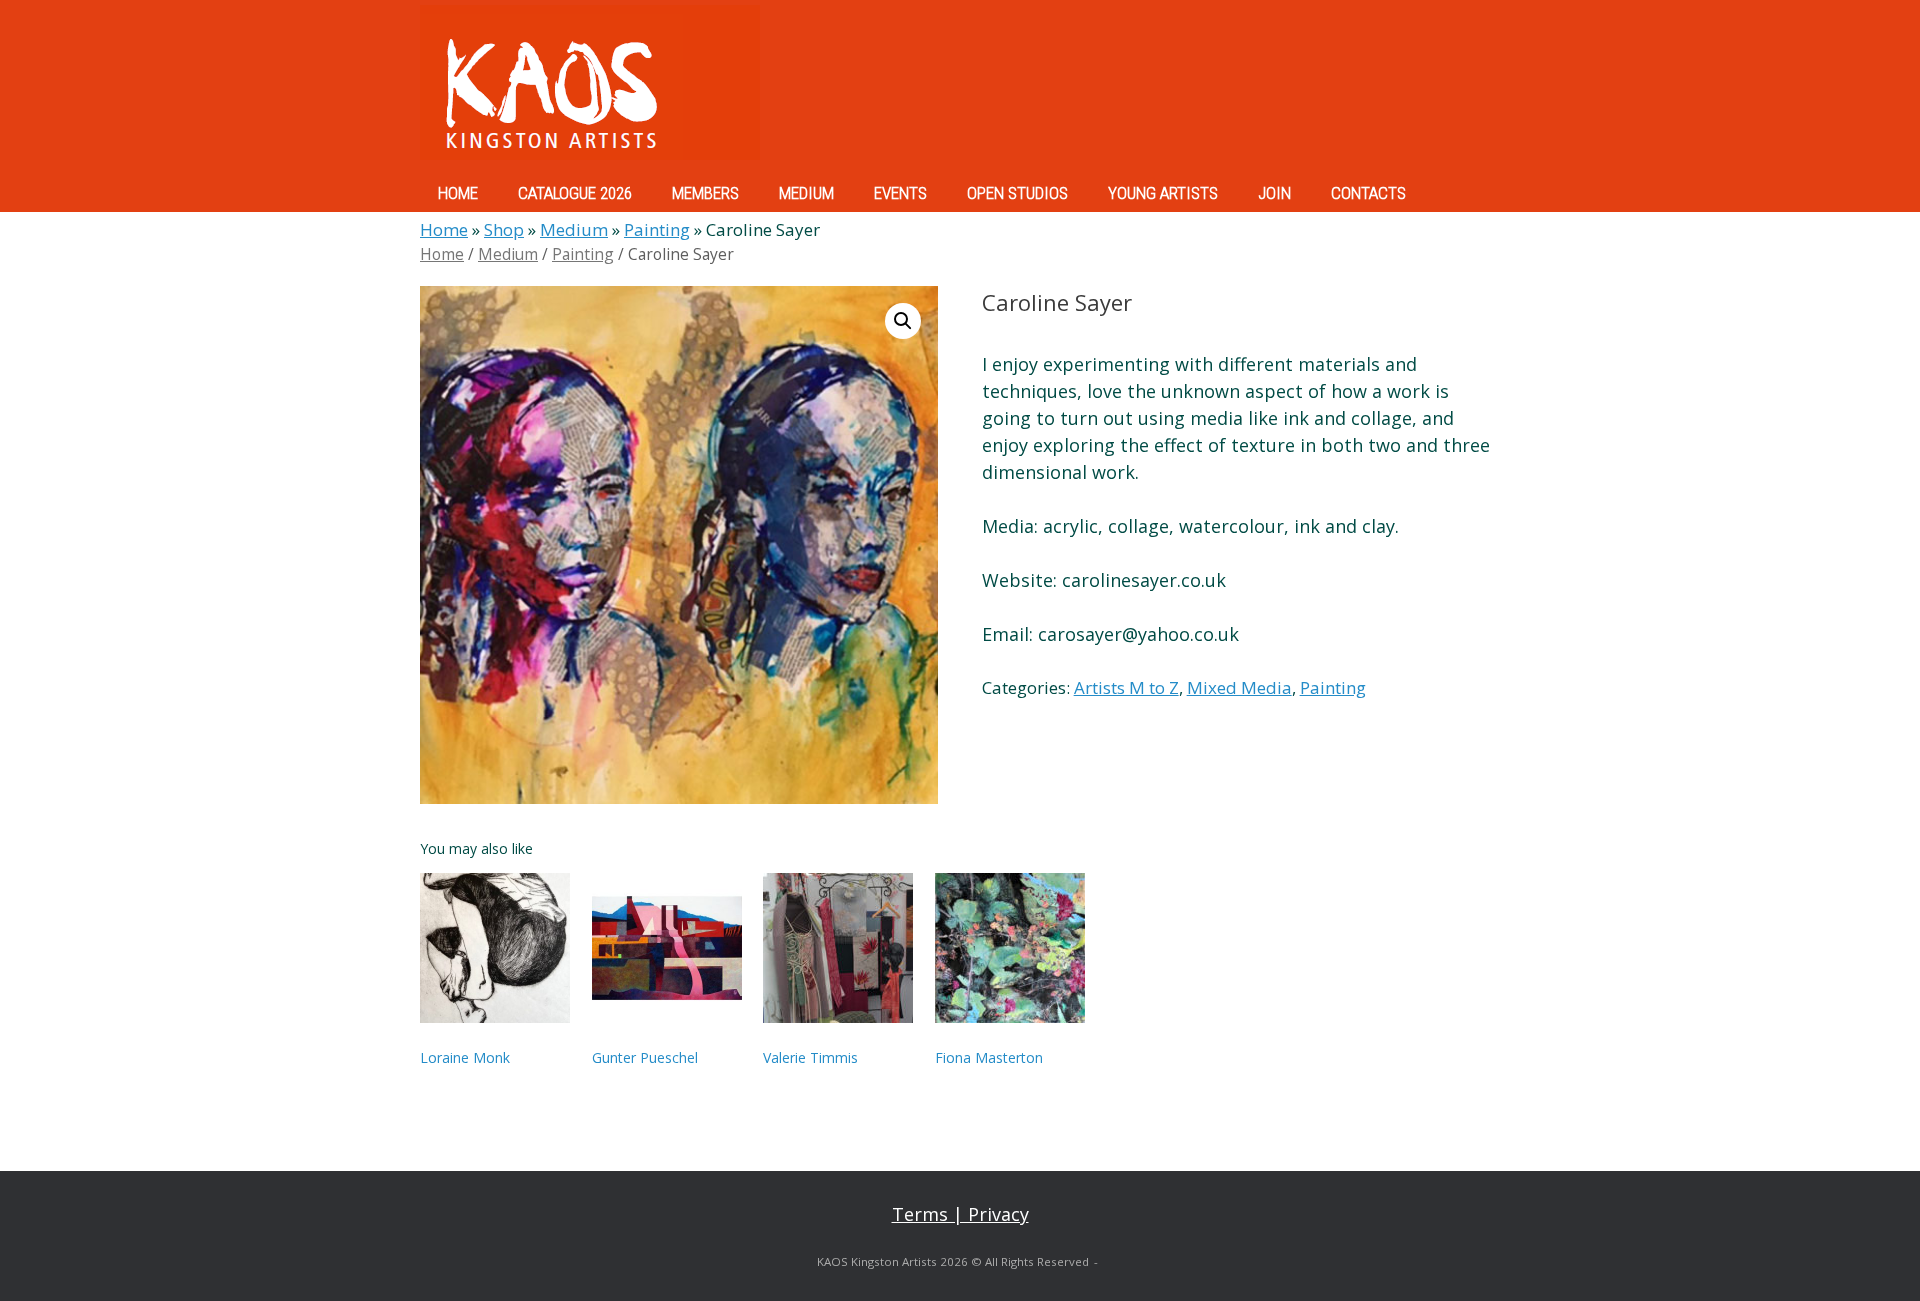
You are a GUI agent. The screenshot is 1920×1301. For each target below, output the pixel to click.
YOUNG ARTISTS (1163, 193)
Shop (504, 229)
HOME (458, 193)
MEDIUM (806, 193)
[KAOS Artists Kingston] (590, 82)
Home (444, 229)
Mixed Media (1239, 687)
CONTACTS (1368, 193)
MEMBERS (705, 193)
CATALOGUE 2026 (575, 193)
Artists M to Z (1126, 687)
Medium (574, 229)
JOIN (1274, 193)
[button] (903, 321)
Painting (657, 229)
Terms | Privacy (960, 1214)
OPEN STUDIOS (1017, 193)
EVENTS (900, 193)
